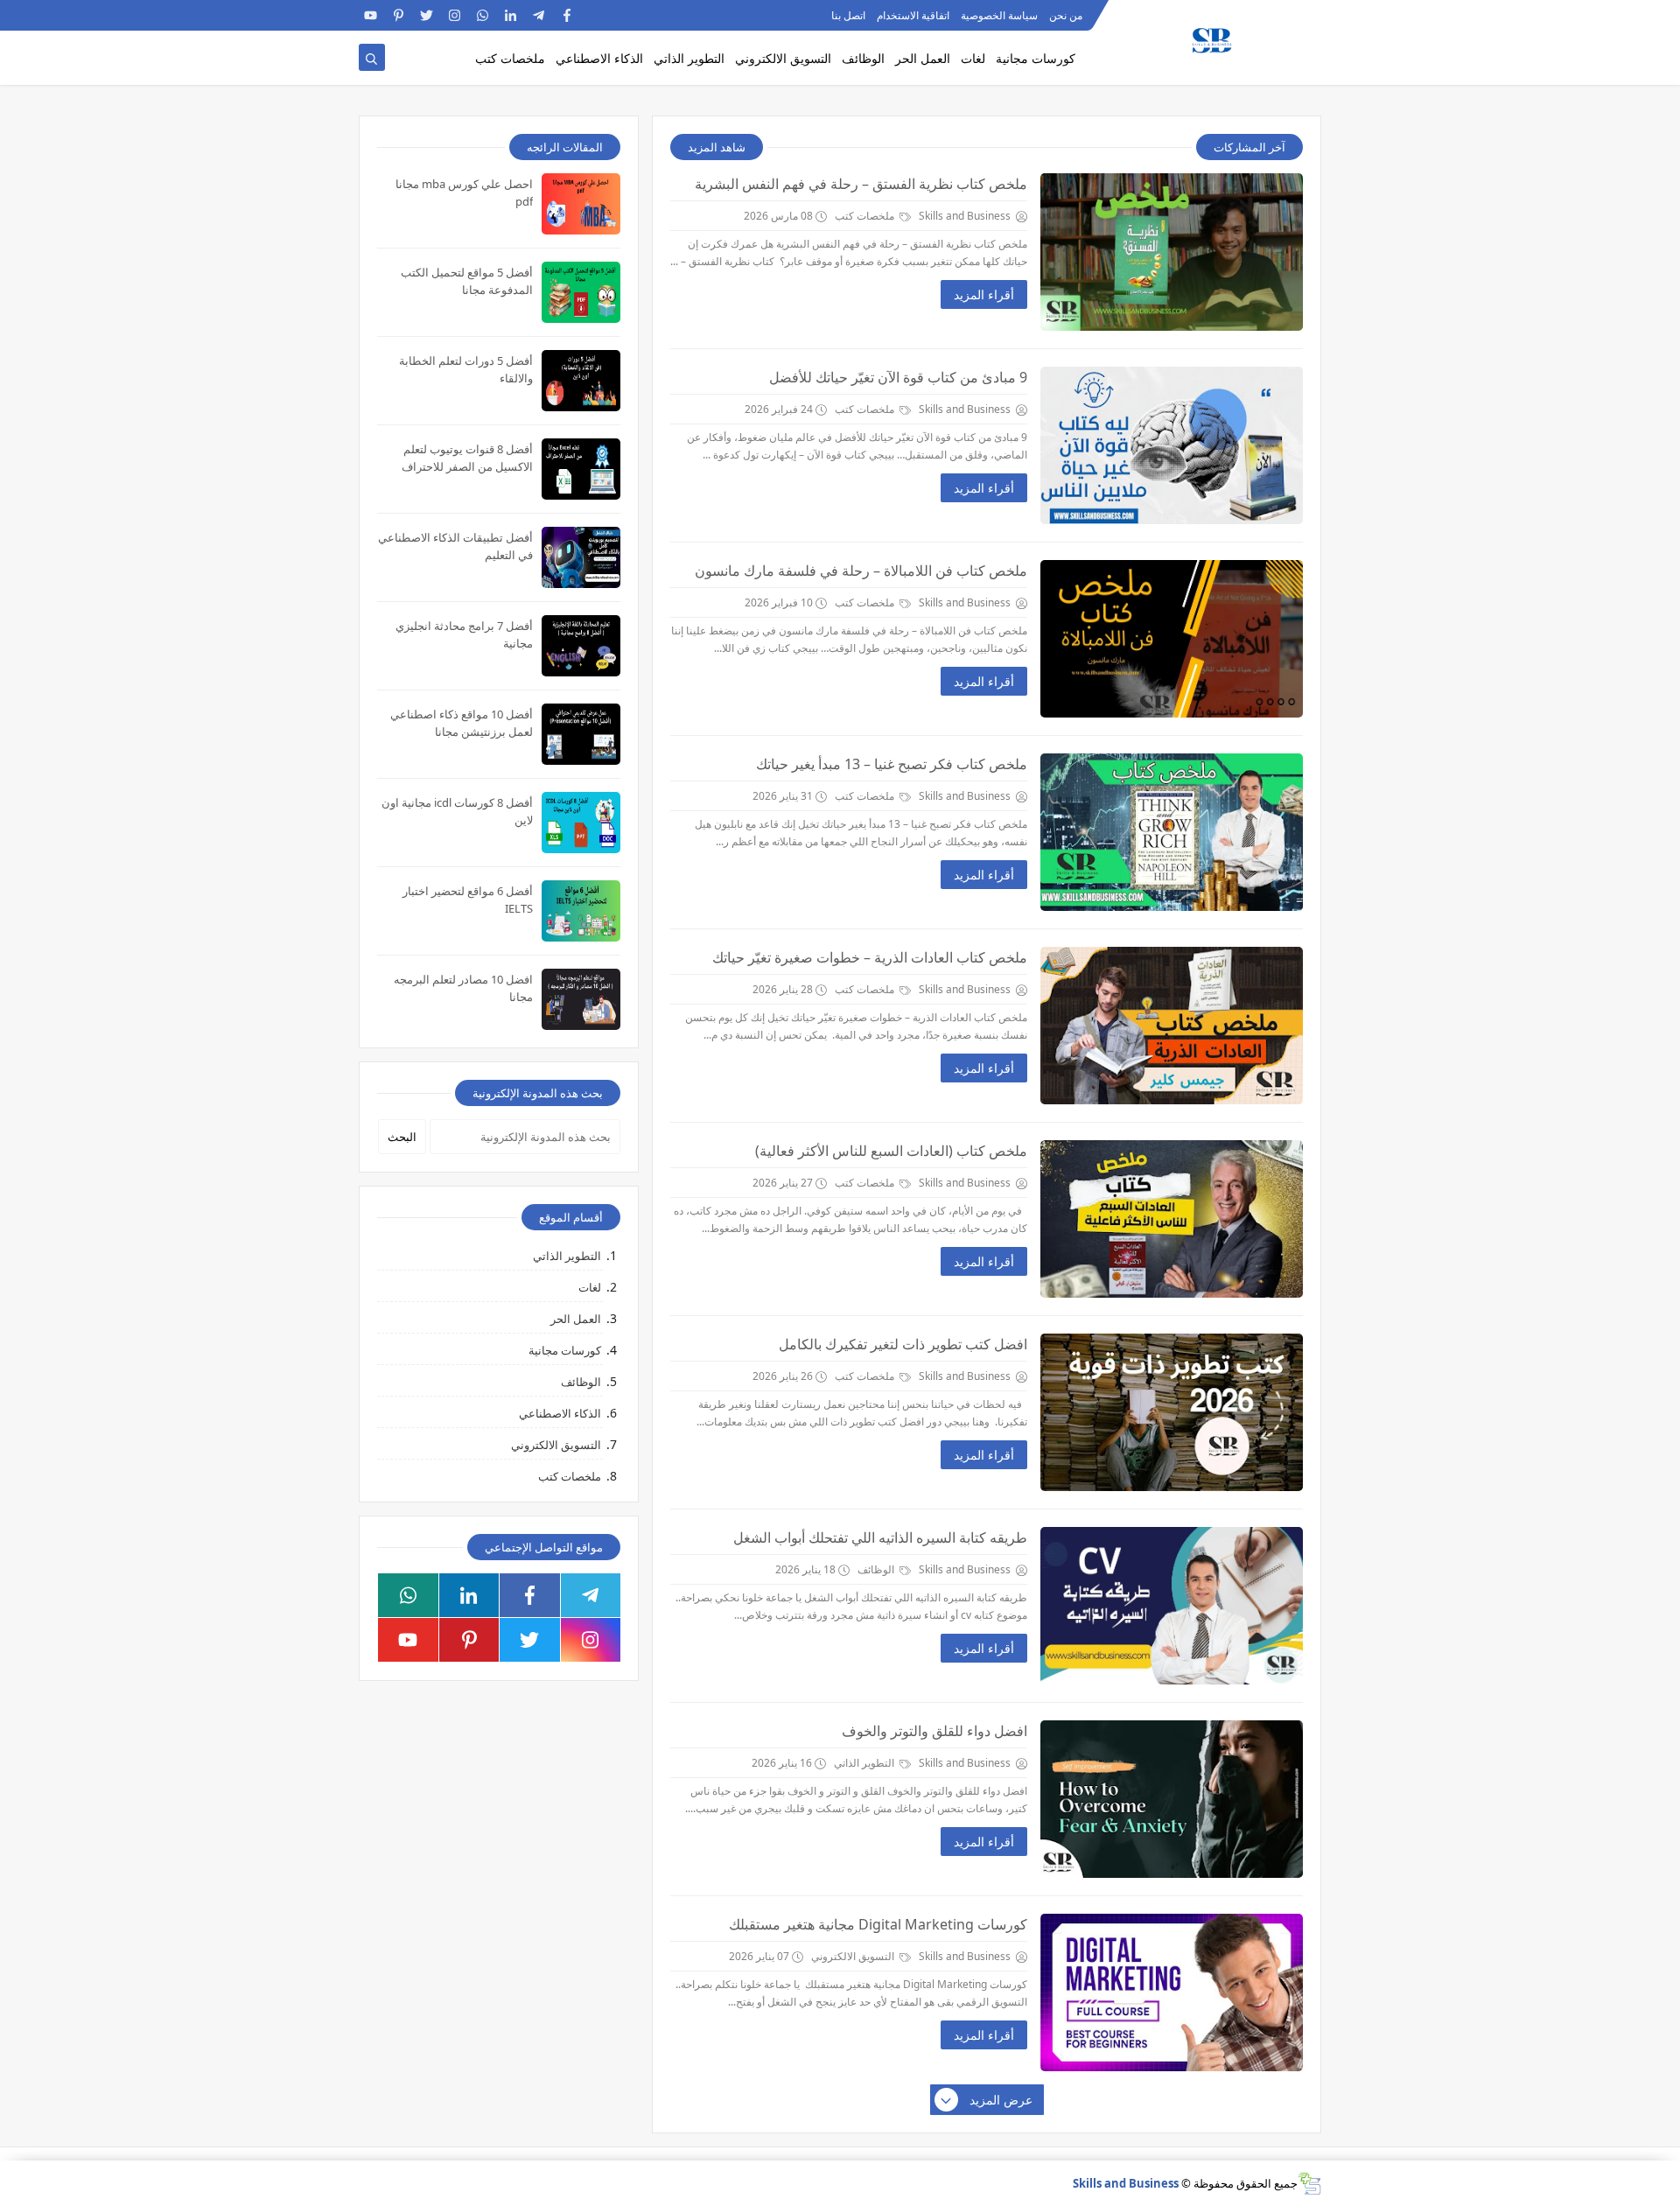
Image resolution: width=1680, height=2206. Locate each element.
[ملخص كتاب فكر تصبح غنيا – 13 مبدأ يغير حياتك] (1172, 832)
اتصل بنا (848, 15)
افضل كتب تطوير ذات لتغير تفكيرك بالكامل (903, 1344)
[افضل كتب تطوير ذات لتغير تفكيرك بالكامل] (1172, 1412)
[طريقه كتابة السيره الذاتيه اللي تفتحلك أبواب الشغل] (1172, 1606)
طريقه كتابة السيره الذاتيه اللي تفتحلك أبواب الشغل (880, 1537)
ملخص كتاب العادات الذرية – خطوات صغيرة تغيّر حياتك (870, 957)
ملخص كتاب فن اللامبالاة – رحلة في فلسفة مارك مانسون (861, 571)
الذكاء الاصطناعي (599, 58)
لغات (973, 58)
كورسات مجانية (1036, 58)
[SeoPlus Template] (1309, 2184)
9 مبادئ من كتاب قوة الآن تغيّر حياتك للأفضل (898, 377)
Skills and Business (1126, 2183)
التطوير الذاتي (689, 58)
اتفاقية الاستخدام (913, 15)
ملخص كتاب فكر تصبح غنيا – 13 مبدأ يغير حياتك (892, 764)
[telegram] (539, 15)
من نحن (1066, 15)
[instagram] (455, 15)
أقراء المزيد (984, 294)
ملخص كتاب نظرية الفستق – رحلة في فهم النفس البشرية (861, 184)
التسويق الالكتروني (783, 58)
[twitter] (427, 15)
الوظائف (863, 58)
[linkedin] (511, 15)
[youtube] (371, 15)
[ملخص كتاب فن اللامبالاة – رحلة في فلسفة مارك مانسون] (1172, 639)
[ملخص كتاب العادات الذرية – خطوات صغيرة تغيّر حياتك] (1172, 1026)
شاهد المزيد (717, 147)
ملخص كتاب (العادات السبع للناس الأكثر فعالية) (891, 1151)
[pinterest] (399, 15)
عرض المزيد (1001, 2100)
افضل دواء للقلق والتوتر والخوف (934, 1731)
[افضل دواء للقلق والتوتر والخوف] (1172, 1799)
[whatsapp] (483, 15)
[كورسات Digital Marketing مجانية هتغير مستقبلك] (1172, 1992)
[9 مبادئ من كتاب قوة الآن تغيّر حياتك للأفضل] (1172, 445)
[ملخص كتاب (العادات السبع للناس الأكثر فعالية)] (1172, 1219)
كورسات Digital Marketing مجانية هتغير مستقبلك (878, 1924)
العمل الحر (923, 58)
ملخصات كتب (510, 58)
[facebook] (567, 15)
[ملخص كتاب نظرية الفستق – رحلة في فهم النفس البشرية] (1172, 252)
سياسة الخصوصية (999, 15)
